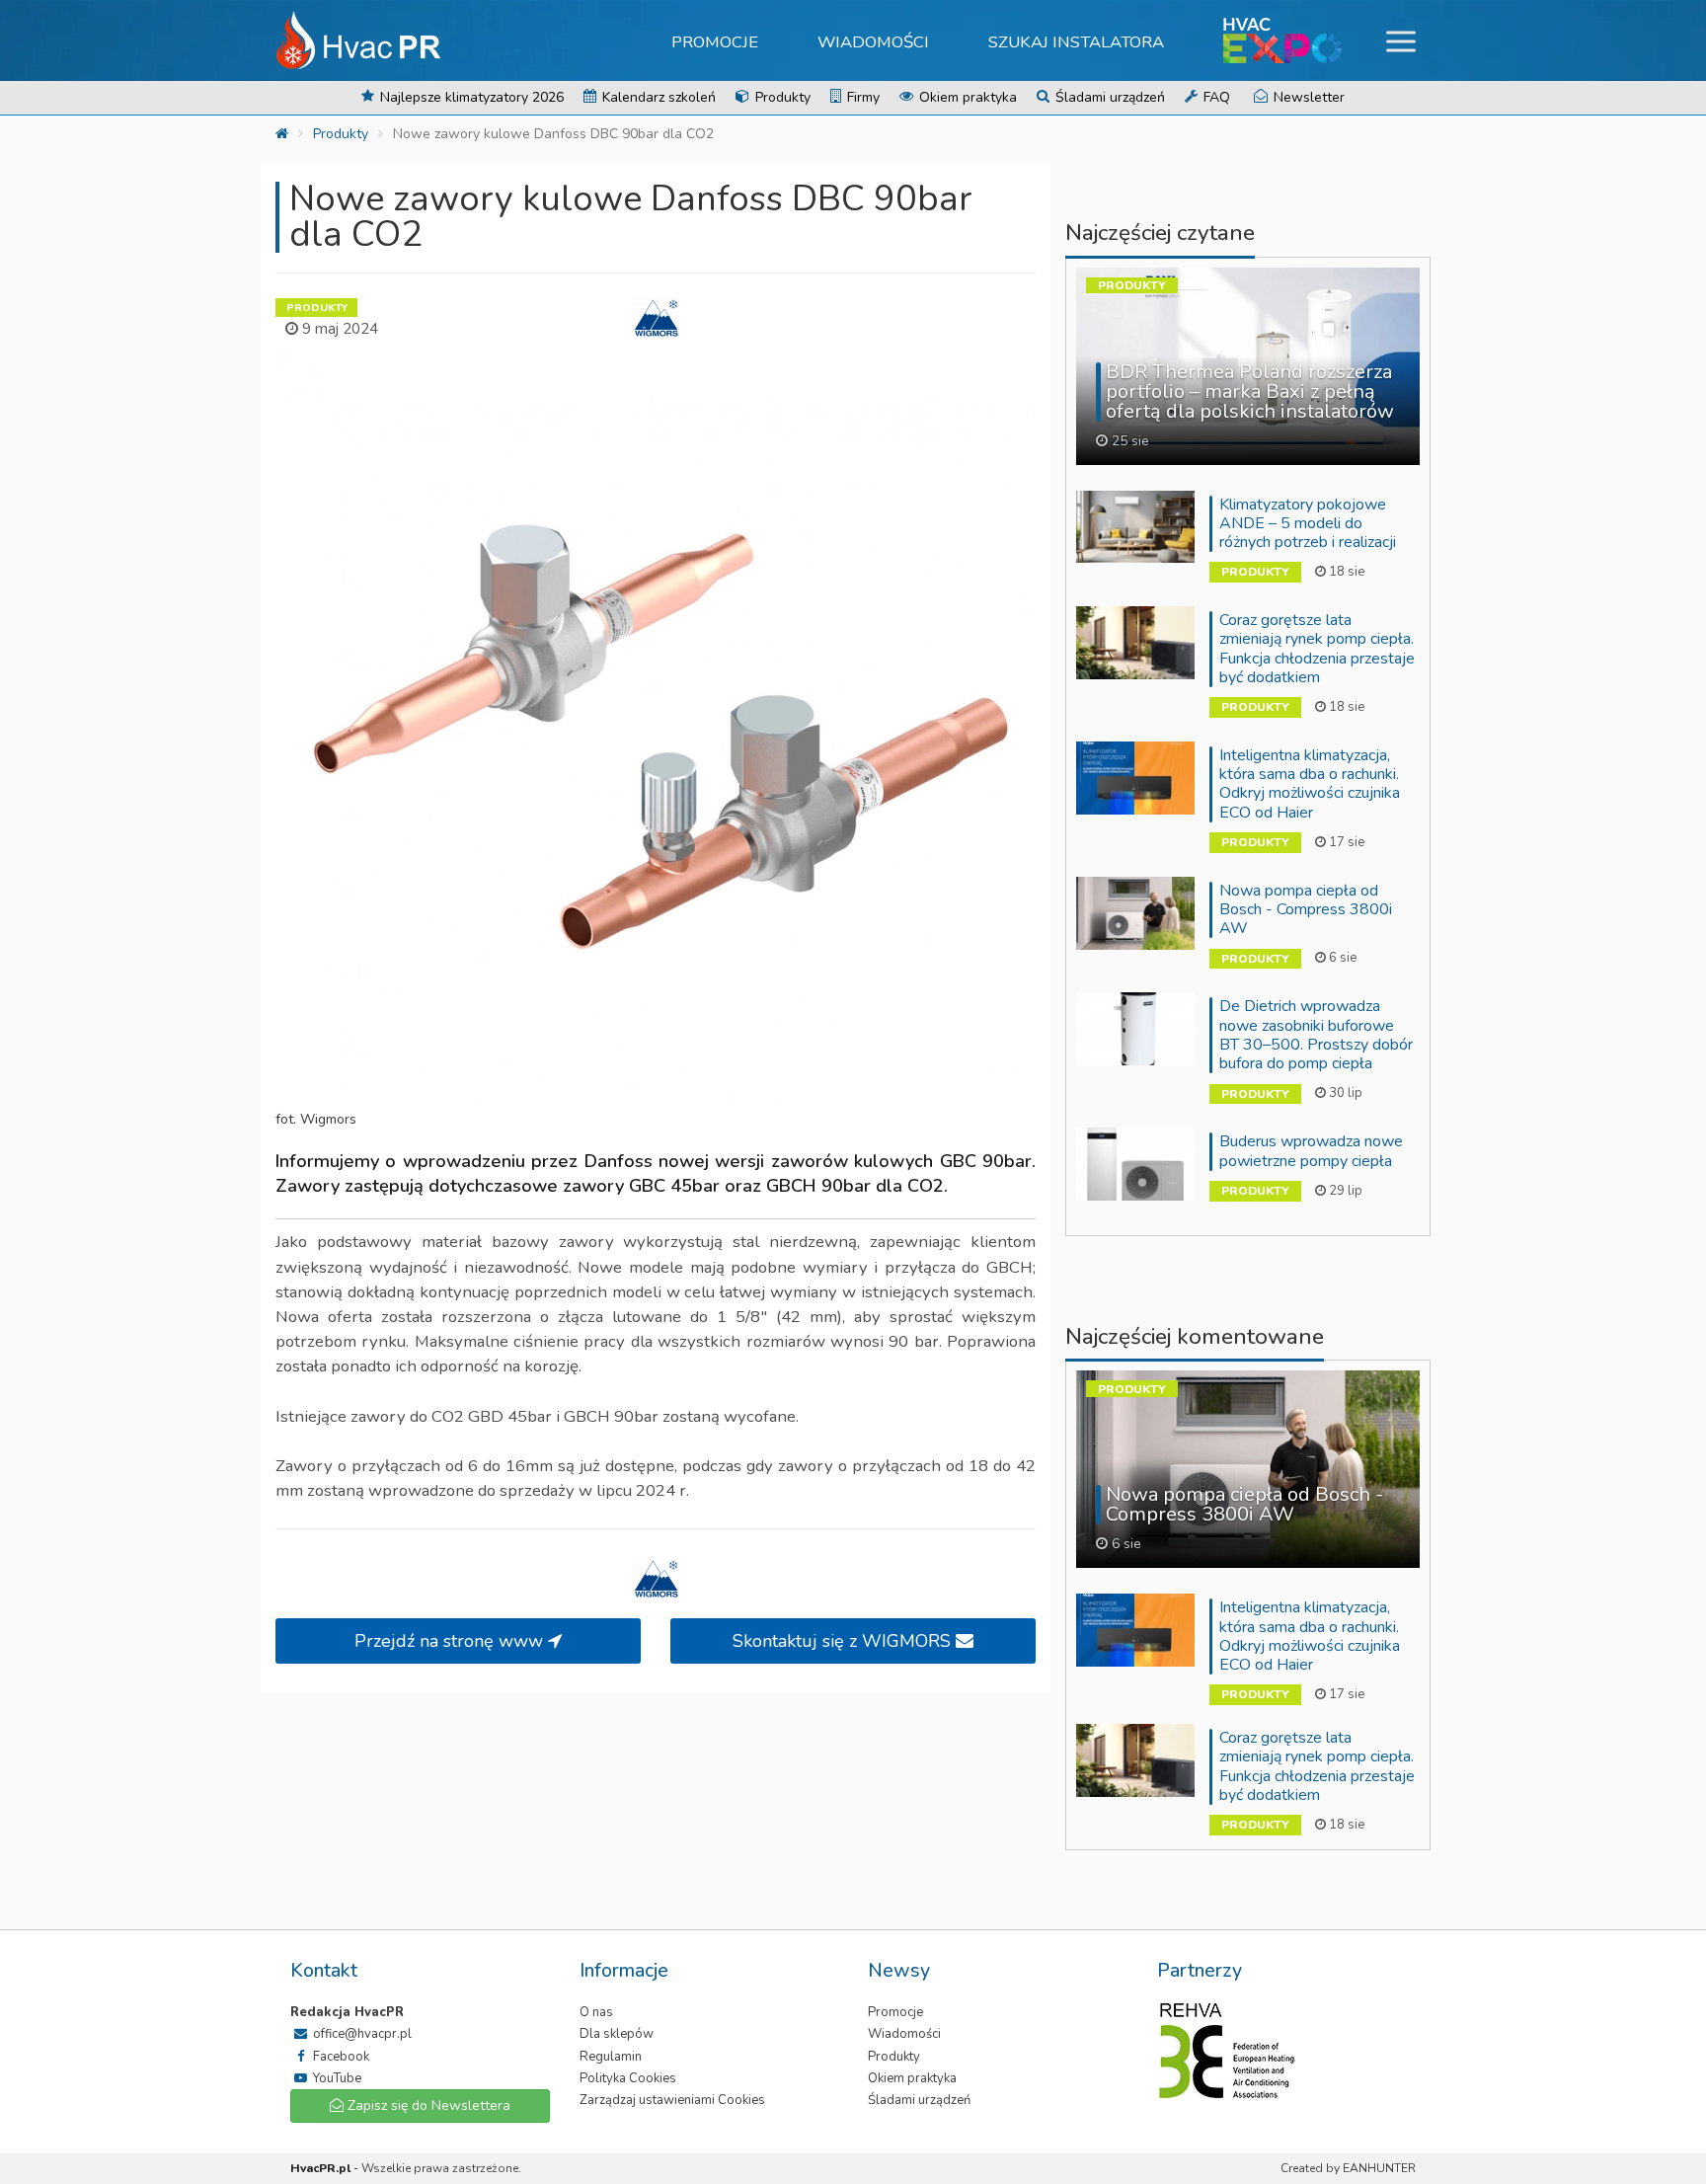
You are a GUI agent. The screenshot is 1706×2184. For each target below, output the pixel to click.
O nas (596, 2012)
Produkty (781, 97)
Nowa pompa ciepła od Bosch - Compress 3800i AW (1306, 909)
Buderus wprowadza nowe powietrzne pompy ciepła (1311, 1151)
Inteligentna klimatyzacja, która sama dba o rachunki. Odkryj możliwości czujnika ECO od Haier (1310, 784)
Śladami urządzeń (1108, 97)
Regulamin (611, 2057)
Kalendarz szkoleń (657, 97)
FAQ (1215, 97)
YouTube (336, 2078)
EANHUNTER (1379, 2168)
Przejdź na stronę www (451, 1641)
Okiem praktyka (966, 97)
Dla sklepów (617, 2034)
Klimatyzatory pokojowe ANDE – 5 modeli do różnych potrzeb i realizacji (1308, 523)
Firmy (861, 97)
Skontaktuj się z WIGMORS (844, 1641)
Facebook (340, 2057)
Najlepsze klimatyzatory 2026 (470, 97)
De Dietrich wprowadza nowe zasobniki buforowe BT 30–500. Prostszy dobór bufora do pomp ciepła (1316, 1035)
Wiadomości (873, 42)
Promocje (715, 42)
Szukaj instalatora (1076, 42)
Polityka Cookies (628, 2078)
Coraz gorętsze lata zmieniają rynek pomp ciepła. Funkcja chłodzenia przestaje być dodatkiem (1317, 649)
